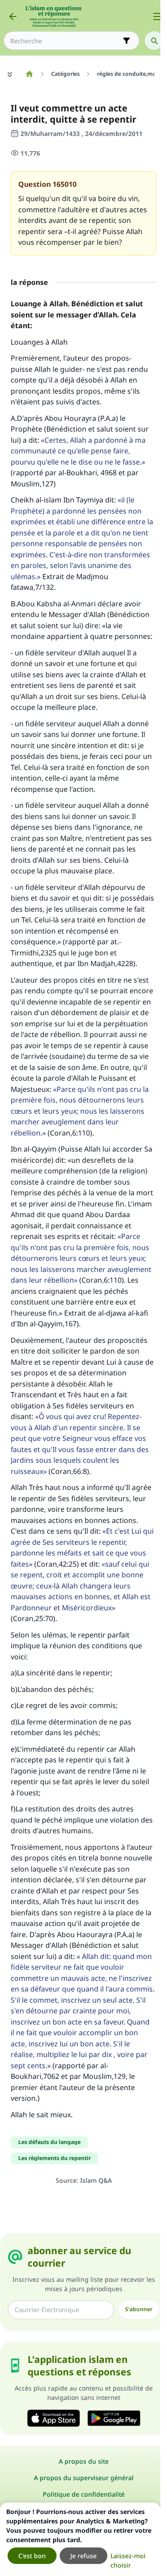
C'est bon (32, 2556)
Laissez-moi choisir (128, 2560)
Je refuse (83, 2556)
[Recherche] (154, 41)
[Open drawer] (157, 16)
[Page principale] (29, 74)
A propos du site (84, 2461)
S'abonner (139, 2309)
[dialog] (80, 2539)
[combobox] (65, 41)
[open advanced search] (126, 41)
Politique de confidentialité (84, 2494)
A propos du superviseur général (84, 2478)
